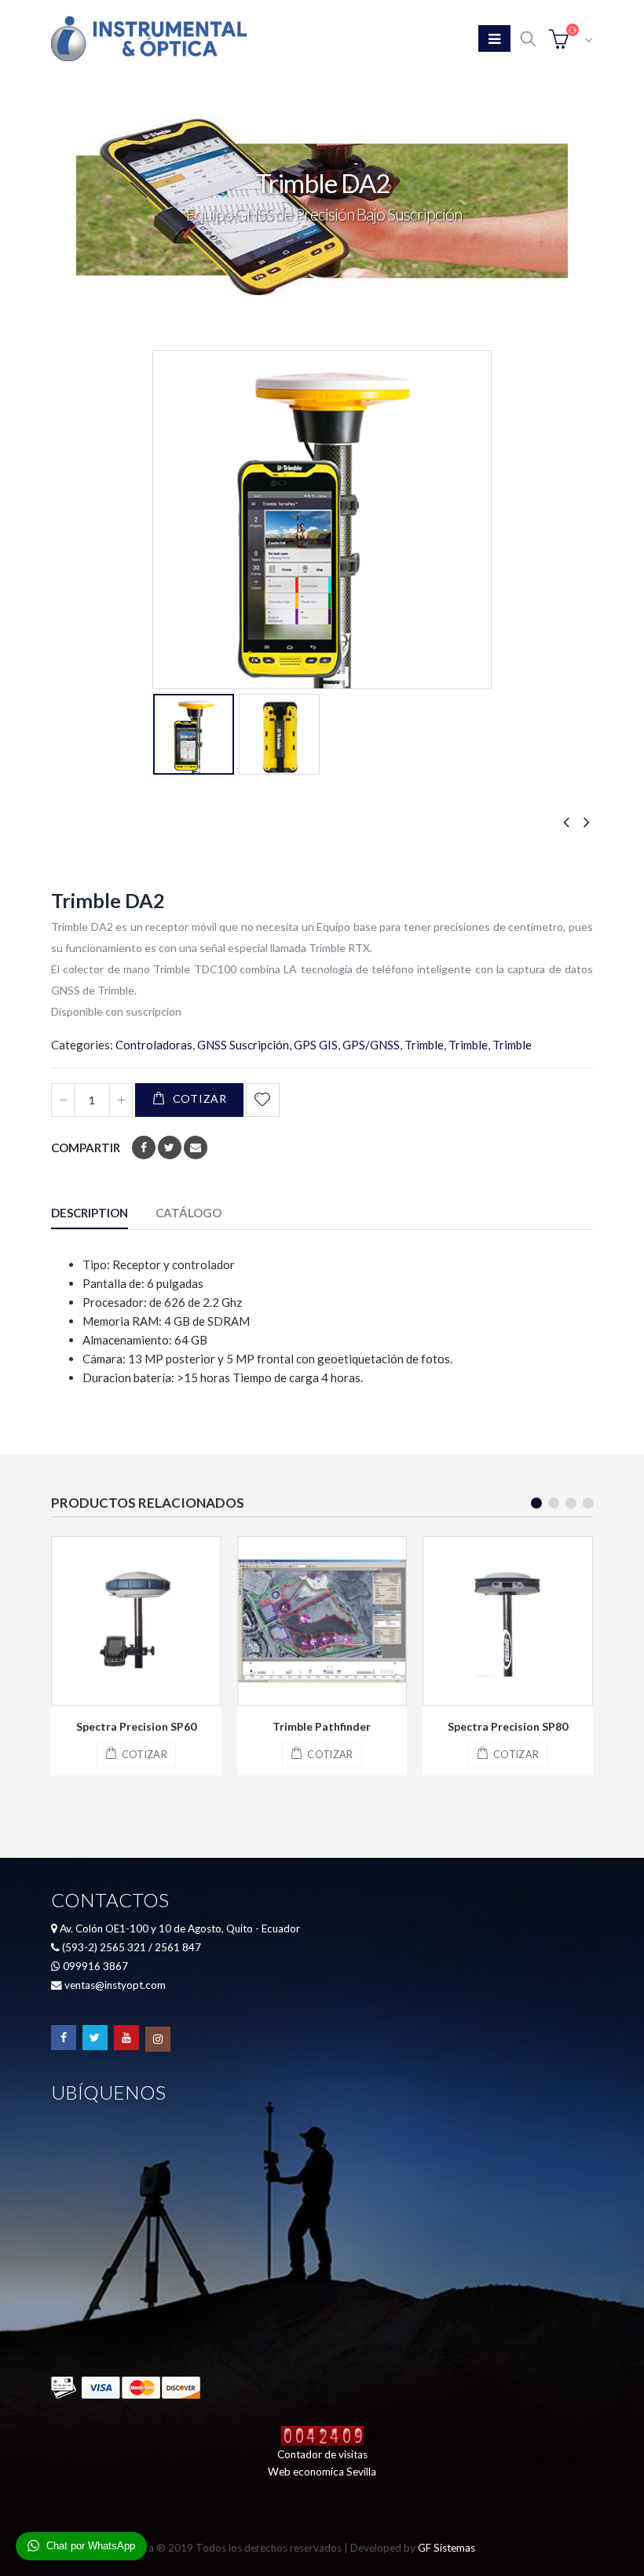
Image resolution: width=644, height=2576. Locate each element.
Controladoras (154, 1045)
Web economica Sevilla (322, 2472)
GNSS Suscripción (243, 1045)
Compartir (86, 1148)
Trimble (424, 1045)
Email (196, 1148)
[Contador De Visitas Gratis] (322, 2435)
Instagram (158, 2039)
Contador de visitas (322, 2454)
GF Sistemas (446, 2548)
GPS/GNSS (371, 1045)
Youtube (126, 2038)
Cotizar (200, 1098)
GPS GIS (316, 1045)
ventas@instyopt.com (115, 1985)
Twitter (170, 1148)
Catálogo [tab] (188, 1213)
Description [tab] (90, 1213)
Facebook (144, 1148)
